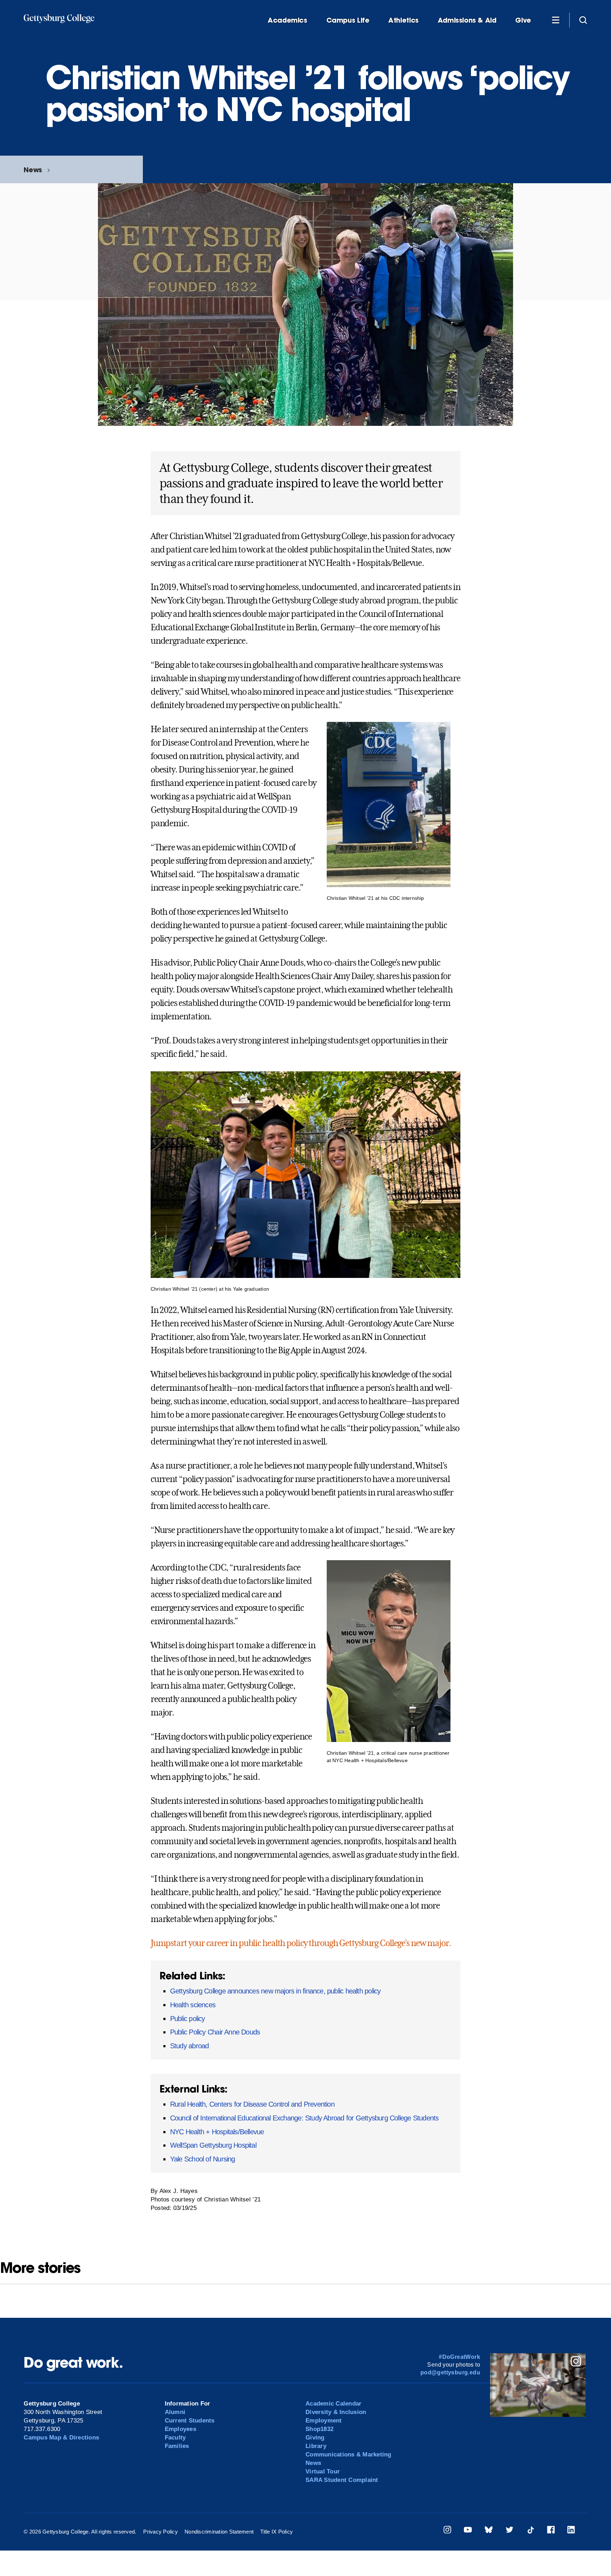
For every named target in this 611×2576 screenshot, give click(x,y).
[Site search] (583, 20)
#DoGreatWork (459, 2357)
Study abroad (190, 2046)
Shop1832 (319, 2429)
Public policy (188, 2019)
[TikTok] (530, 2531)
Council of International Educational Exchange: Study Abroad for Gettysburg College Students (304, 2118)
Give (523, 20)
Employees (181, 2429)
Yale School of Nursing (203, 2159)
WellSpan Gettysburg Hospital (213, 2145)
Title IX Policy (277, 2532)
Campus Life (348, 20)
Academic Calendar (333, 2404)
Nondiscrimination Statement (219, 2532)
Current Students (190, 2421)
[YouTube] (468, 2531)
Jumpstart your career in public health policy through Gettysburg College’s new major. (301, 1943)
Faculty (175, 2438)
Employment (324, 2421)
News (33, 170)
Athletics (403, 20)
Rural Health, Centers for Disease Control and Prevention (252, 2104)
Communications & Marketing (348, 2455)
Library (316, 2446)
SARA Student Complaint (342, 2480)
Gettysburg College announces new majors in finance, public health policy (275, 1991)
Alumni (175, 2412)
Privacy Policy (161, 2532)
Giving (315, 2438)
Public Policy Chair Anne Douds (215, 2032)
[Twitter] (510, 2531)
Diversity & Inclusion (336, 2412)
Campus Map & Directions (61, 2438)
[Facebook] (551, 2531)
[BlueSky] (489, 2531)
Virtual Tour (323, 2471)
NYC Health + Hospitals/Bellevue (217, 2132)
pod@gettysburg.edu (450, 2372)
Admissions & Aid (467, 20)
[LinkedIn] (571, 2531)
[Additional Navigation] (555, 20)
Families (177, 2446)
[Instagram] (447, 2531)
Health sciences (193, 2005)
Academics (287, 20)
